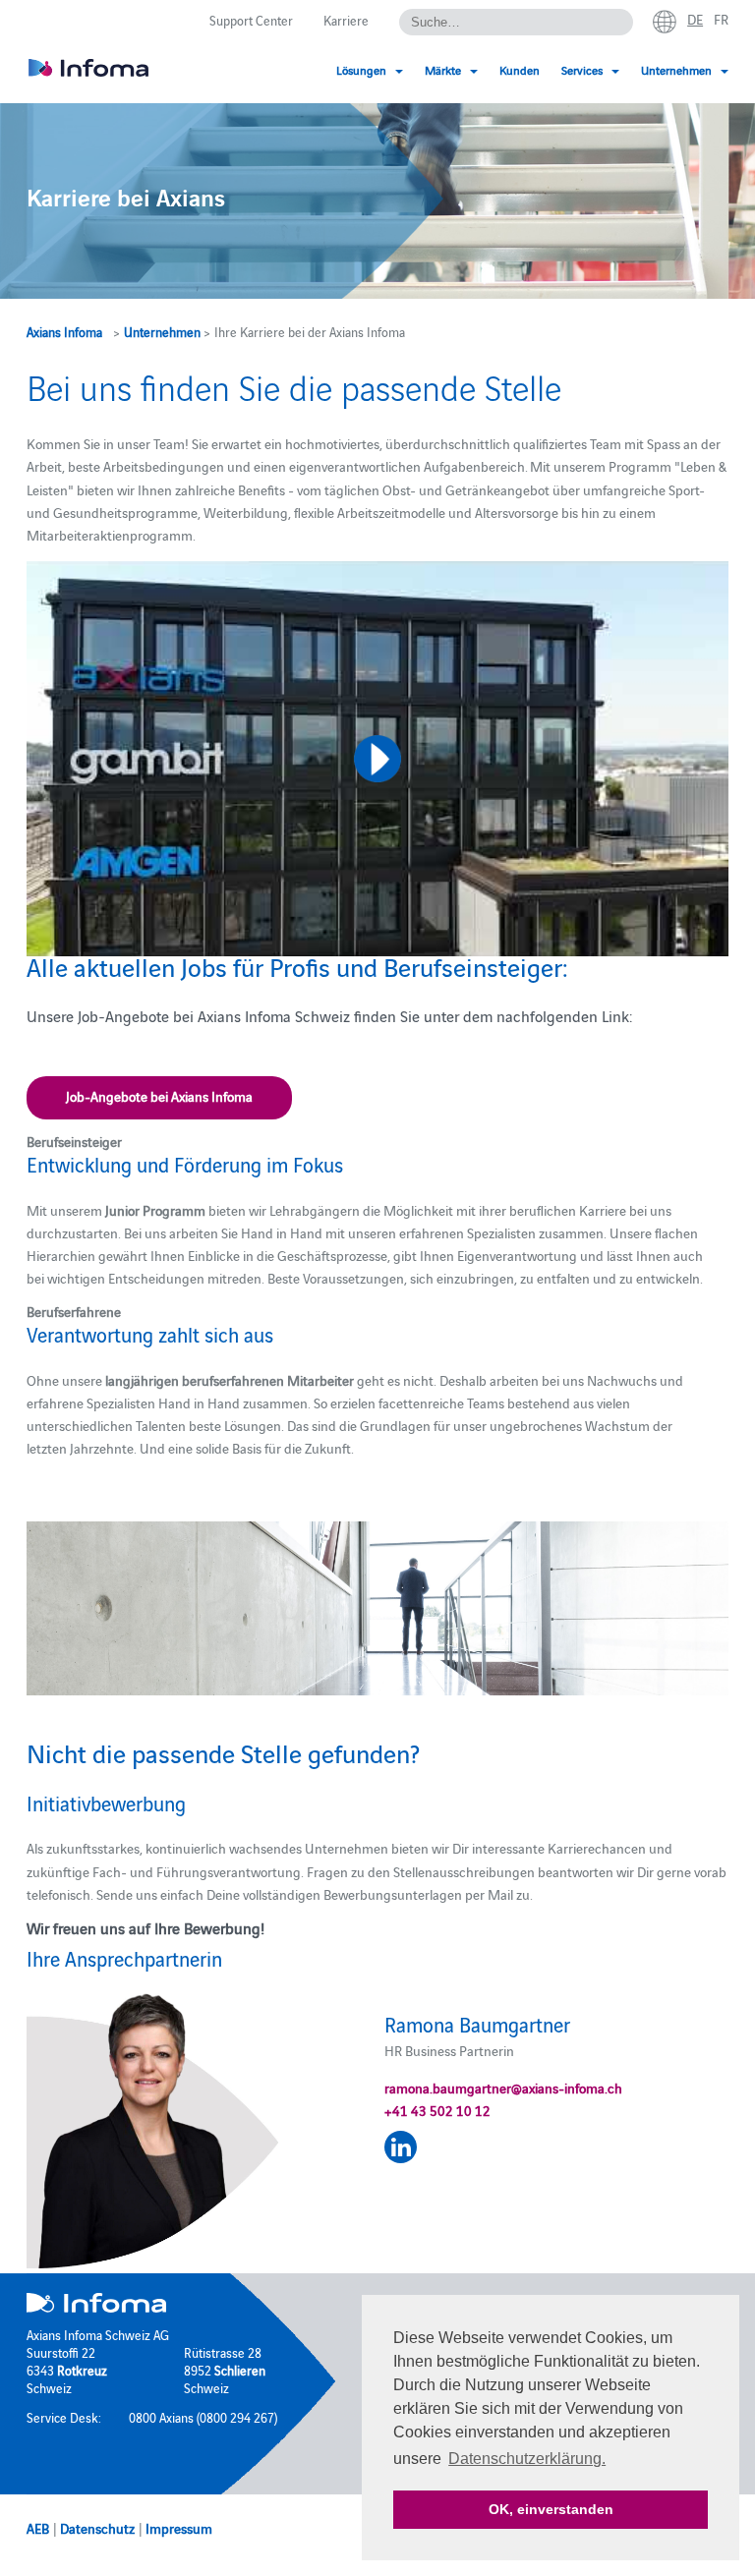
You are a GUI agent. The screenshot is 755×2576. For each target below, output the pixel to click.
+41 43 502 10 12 (437, 2110)
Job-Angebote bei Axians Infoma (159, 1096)
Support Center (251, 20)
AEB (38, 2528)
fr (721, 19)
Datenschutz (97, 2528)
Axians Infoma (64, 331)
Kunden (520, 69)
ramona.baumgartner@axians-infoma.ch (503, 2088)
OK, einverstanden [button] (551, 2509)
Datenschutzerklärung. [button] (527, 2459)
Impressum (179, 2528)
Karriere (346, 20)
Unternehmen (162, 331)
